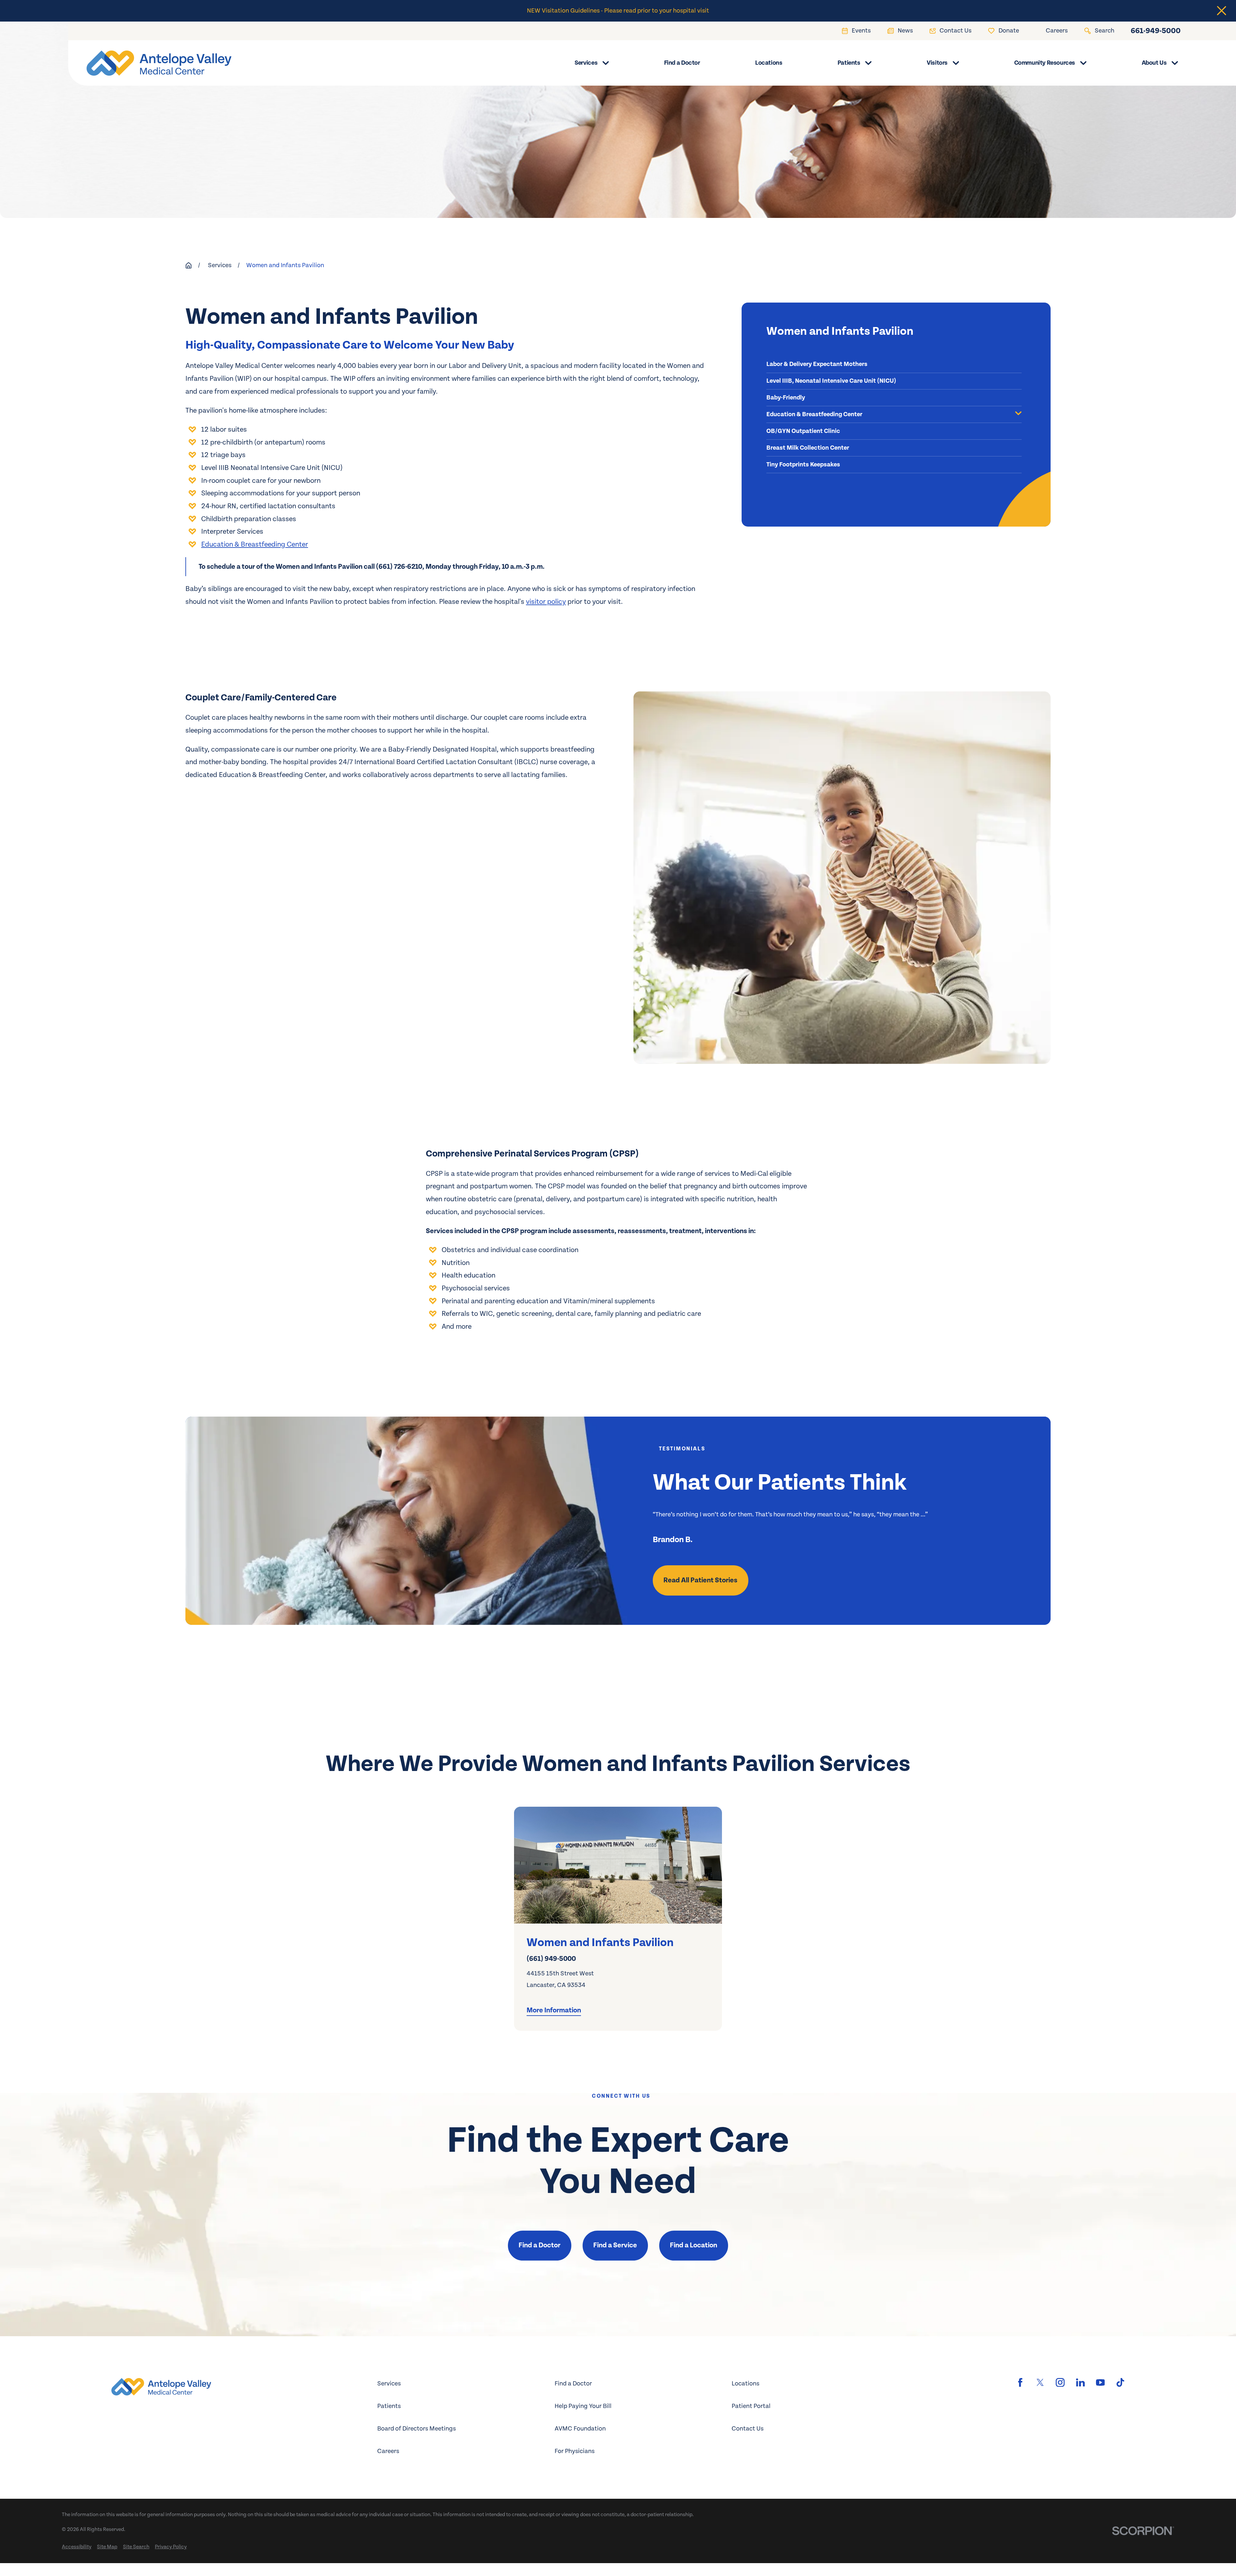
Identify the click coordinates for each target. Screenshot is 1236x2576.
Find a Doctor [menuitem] (682, 63)
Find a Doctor (539, 2245)
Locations (745, 2384)
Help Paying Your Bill (583, 2406)
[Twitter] (1040, 2382)
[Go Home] (189, 266)
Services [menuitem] (586, 63)
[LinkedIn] (1080, 2382)
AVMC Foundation (580, 2429)
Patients (389, 2406)
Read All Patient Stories (700, 1580)
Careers (388, 2451)
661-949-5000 (1156, 31)
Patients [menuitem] (849, 63)
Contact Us (748, 2429)
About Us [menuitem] (1154, 63)
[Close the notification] (1222, 11)
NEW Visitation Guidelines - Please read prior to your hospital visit (618, 11)
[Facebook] (1020, 2382)
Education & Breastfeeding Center (255, 544)
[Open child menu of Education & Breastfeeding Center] (1018, 414)
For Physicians (575, 2451)
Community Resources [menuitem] (1045, 63)
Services (389, 2384)
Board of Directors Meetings (417, 2429)
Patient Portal (751, 2406)
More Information (554, 2010)
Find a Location (693, 2245)
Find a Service (615, 2245)
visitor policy (546, 602)
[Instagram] (1060, 2382)
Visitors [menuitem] (937, 63)
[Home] (150, 63)
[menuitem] (894, 365)
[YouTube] (1100, 2382)
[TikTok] (1120, 2382)
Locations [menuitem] (769, 63)
